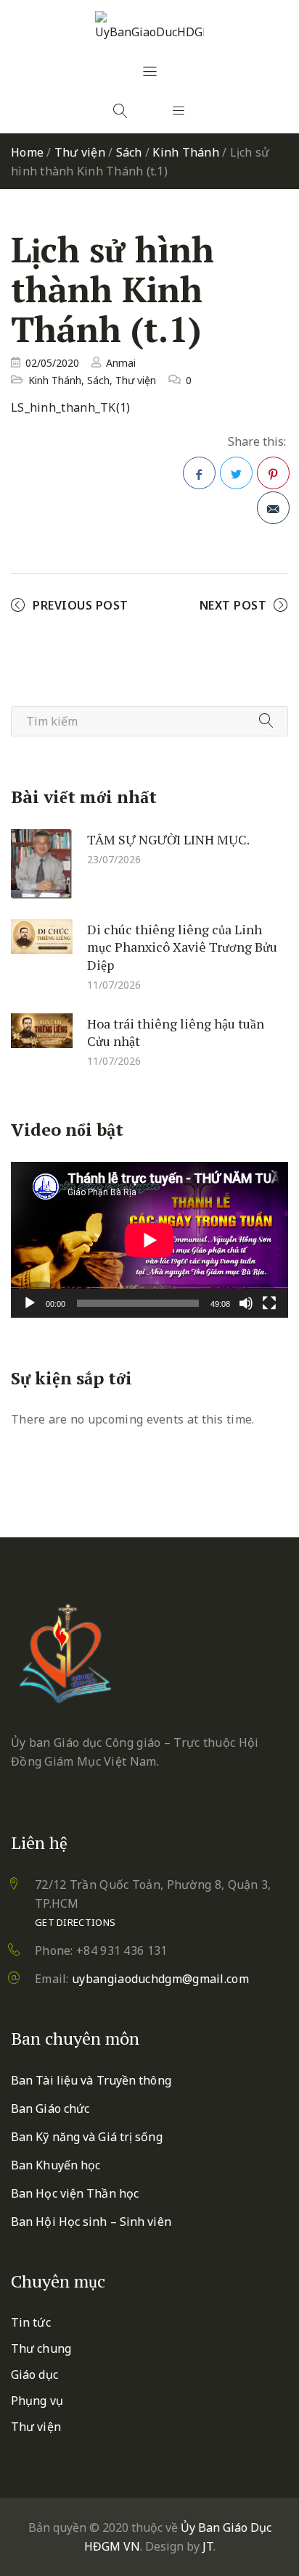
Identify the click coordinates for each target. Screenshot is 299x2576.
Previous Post (81, 605)
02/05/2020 (52, 363)
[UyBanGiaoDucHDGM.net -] (149, 26)
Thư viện (80, 152)
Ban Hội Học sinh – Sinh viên (91, 2222)
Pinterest (273, 473)
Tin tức (31, 2322)
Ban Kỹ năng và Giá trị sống (87, 2137)
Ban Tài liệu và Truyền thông (91, 2080)
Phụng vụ (37, 2401)
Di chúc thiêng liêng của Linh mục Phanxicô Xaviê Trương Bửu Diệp (182, 946)
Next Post (233, 605)
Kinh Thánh (186, 152)
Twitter (236, 473)
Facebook (199, 473)
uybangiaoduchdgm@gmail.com (160, 1979)
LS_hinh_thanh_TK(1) (71, 407)
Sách (129, 152)
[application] (149, 1240)
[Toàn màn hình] (269, 1303)
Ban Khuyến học (56, 2165)
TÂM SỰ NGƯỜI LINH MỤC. (168, 839)
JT (208, 2546)
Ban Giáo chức (50, 2108)
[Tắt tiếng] (246, 1303)
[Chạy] (30, 1303)
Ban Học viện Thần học (75, 2193)
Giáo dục (34, 2375)
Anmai (121, 363)
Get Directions (75, 1922)
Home (27, 152)
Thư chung (41, 2348)
